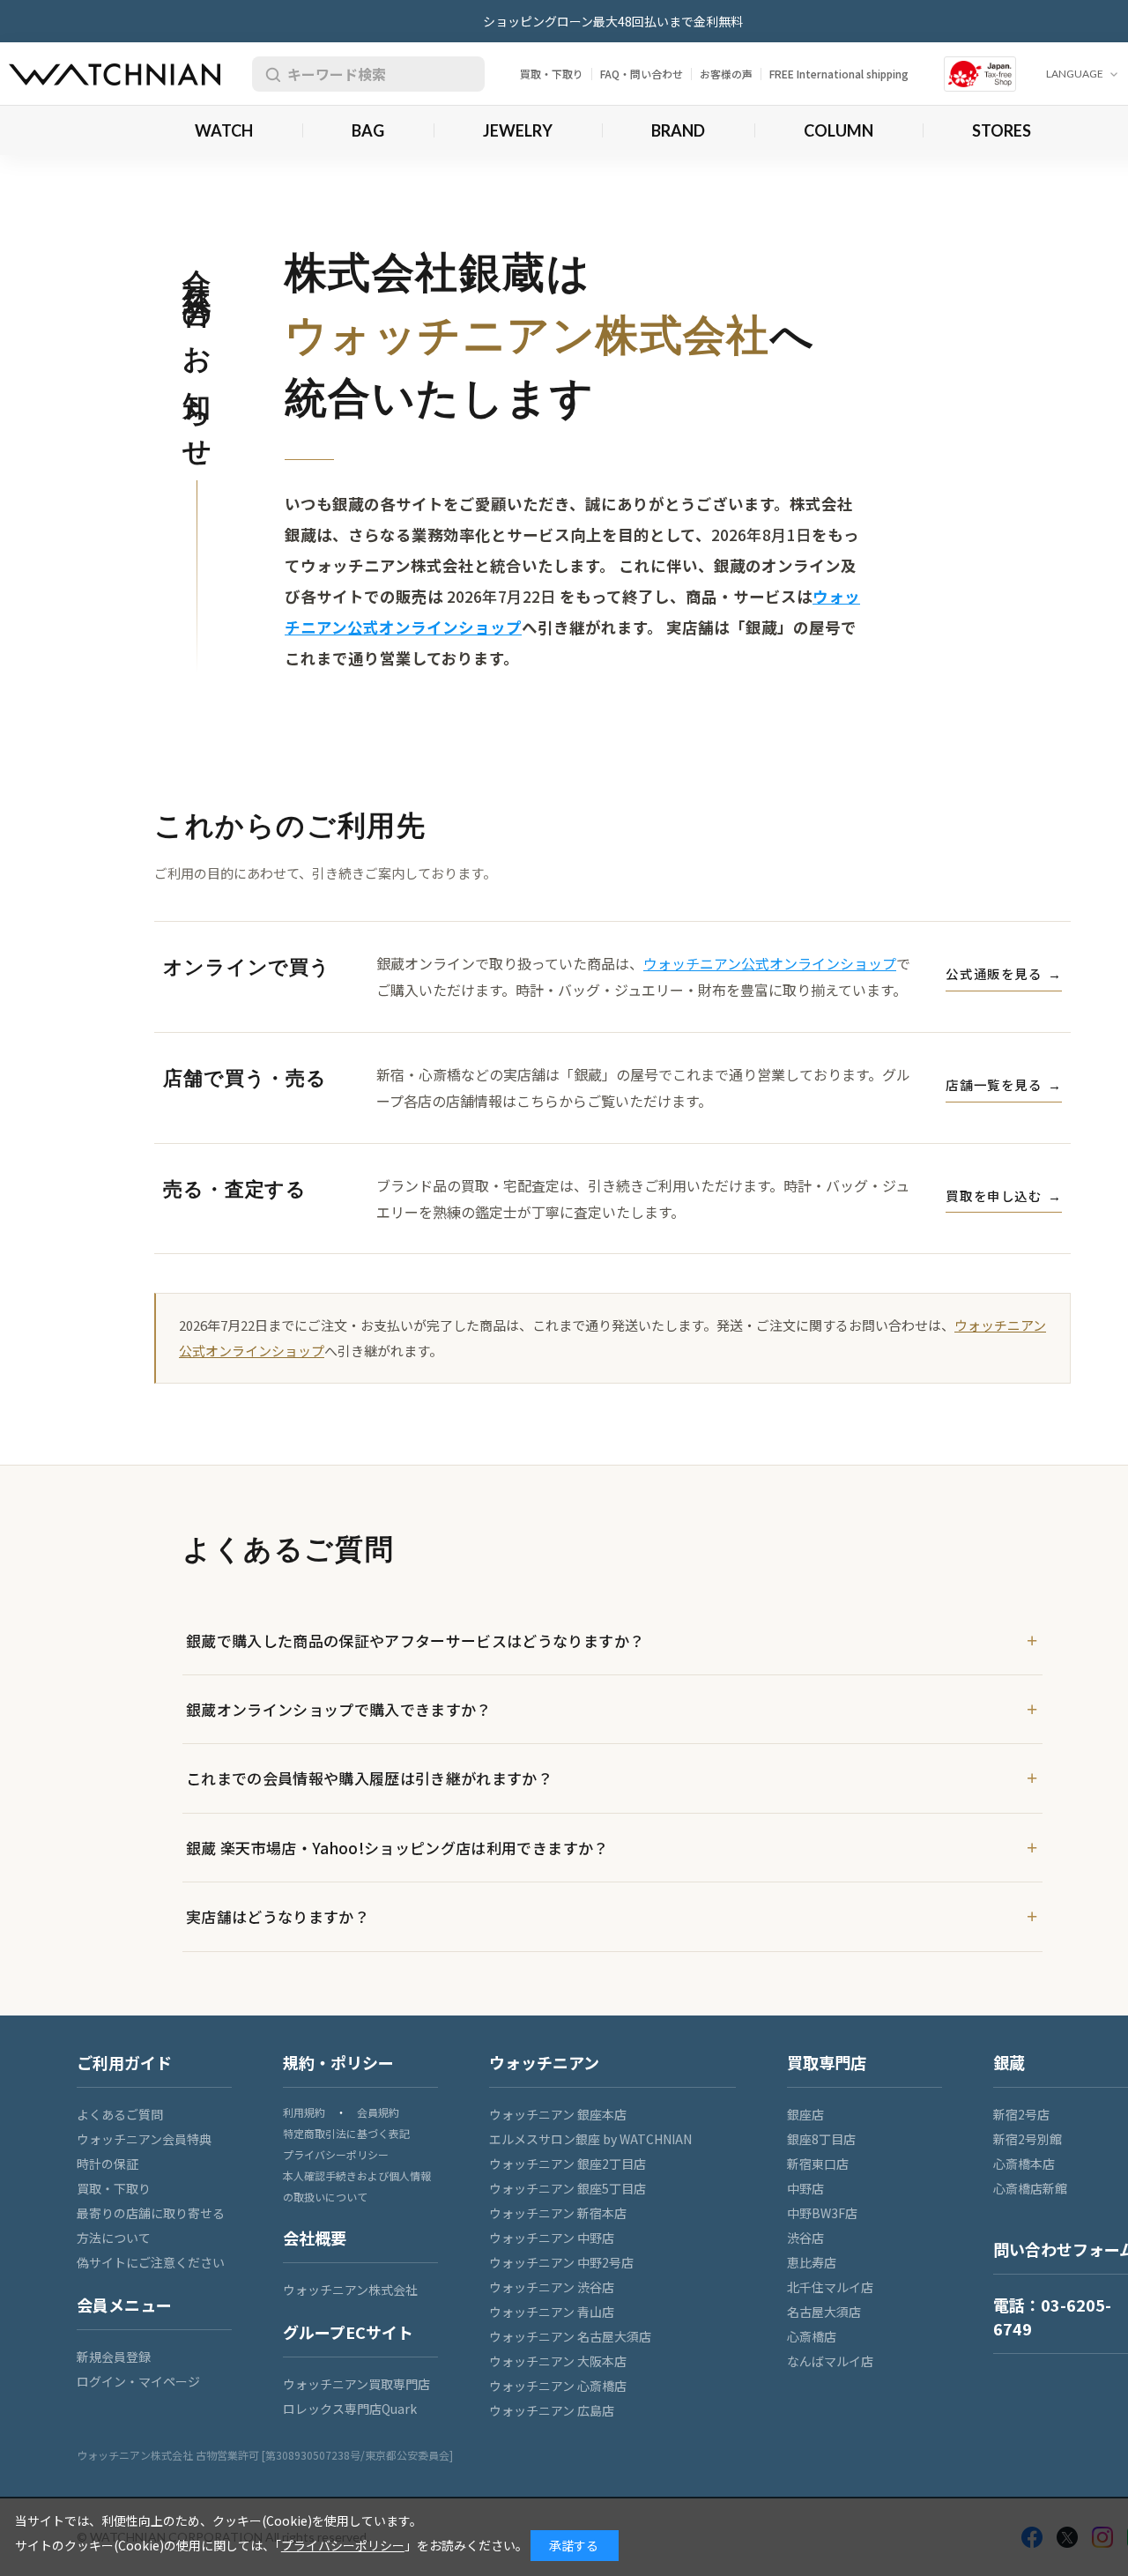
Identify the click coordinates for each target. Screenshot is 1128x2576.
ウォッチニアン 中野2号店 (561, 2262)
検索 (270, 74)
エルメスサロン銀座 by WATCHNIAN (590, 2139)
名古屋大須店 (824, 2312)
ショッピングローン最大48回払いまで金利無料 (613, 21)
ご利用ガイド (124, 2062)
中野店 (805, 2188)
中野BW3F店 (822, 2213)
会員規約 (378, 2112)
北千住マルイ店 (830, 2287)
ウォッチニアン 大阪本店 (558, 2361)
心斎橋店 (812, 2336)
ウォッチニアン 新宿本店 (558, 2213)
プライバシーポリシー (336, 2154)
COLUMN (839, 130)
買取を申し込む (1004, 1195)
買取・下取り (552, 74)
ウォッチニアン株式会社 (350, 2290)
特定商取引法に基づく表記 (346, 2133)
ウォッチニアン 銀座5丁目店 (568, 2188)
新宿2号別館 (1028, 2139)
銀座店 (805, 2114)
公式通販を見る (1004, 973)
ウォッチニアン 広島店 (552, 2410)
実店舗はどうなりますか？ (278, 1916)
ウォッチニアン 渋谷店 (552, 2287)
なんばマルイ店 (830, 2361)
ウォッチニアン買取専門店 (356, 2384)
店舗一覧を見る (1004, 1084)
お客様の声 (726, 74)
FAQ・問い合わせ (642, 74)
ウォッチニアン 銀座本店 (558, 2114)
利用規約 (304, 2112)
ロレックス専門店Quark (350, 2409)
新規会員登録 (114, 2357)
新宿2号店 (1021, 2114)
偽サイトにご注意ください (151, 2262)
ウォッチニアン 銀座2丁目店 (568, 2164)
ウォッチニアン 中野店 (552, 2238)
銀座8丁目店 (821, 2139)
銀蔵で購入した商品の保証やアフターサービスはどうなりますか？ (415, 1641)
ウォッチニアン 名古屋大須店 (570, 2336)
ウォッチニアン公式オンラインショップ (770, 963)
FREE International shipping (839, 74)
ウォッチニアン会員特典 (144, 2139)
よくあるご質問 (120, 2114)
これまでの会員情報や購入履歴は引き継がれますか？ (369, 1778)
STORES (1002, 130)
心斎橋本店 (1024, 2164)
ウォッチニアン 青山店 (552, 2312)
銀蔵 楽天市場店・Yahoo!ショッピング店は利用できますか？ (397, 1848)
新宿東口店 (818, 2164)
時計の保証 (108, 2164)
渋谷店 (805, 2238)
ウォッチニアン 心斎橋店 (558, 2386)
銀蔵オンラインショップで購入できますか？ (339, 1709)
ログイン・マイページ (138, 2381)
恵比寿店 (812, 2262)
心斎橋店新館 (1030, 2188)
